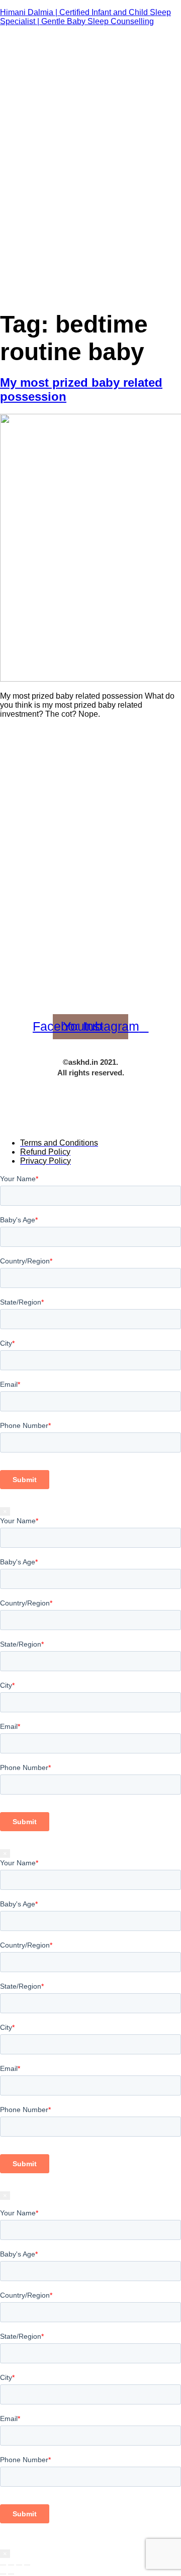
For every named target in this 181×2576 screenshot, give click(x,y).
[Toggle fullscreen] (11, 2565)
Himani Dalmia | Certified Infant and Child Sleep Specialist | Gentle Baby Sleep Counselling (85, 17)
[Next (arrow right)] (11, 2574)
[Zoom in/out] (3, 2565)
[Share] (19, 2565)
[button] (173, 9)
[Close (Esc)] (27, 2565)
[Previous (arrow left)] (3, 2574)
